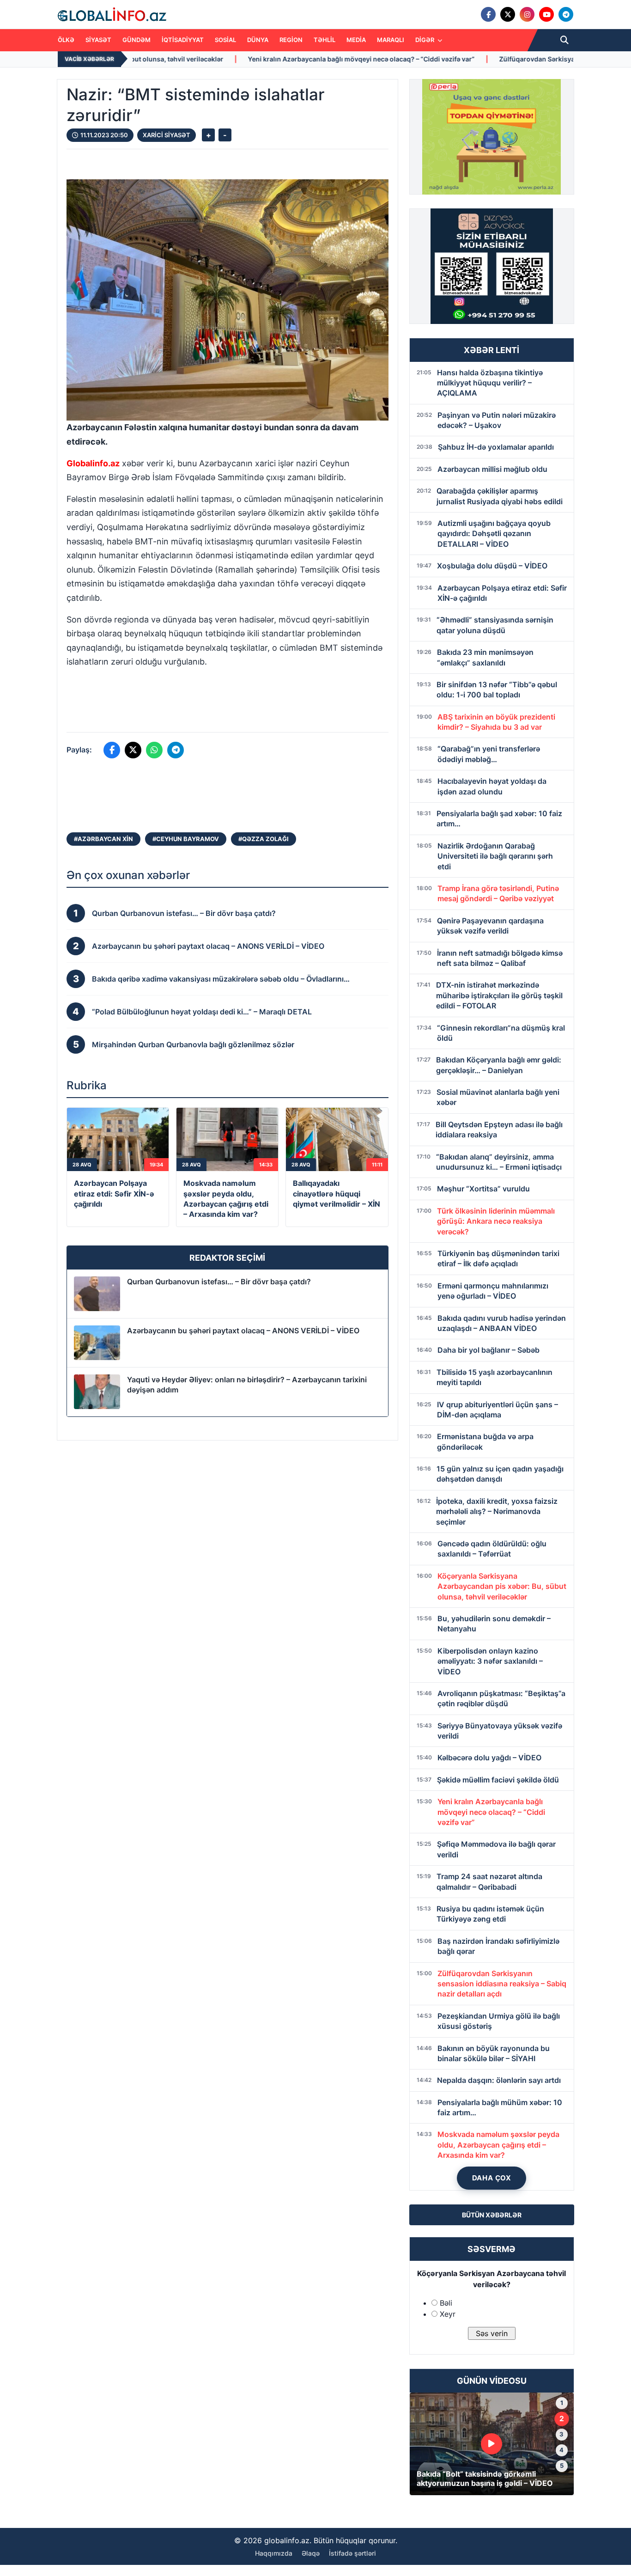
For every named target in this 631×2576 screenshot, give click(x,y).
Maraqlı (391, 40)
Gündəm (137, 40)
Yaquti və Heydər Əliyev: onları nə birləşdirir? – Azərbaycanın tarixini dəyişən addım (247, 1385)
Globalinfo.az (93, 463)
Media (356, 40)
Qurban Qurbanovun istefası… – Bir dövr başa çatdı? (219, 1282)
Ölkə (66, 40)
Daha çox (492, 2178)
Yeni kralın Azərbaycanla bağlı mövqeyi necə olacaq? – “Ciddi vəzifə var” (185, 59)
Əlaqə (311, 2553)
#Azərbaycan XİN (103, 839)
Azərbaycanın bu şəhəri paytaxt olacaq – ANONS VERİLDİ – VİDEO (243, 1331)
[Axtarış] (564, 40)
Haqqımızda (274, 2553)
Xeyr (448, 2314)
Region (291, 40)
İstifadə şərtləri (352, 2553)
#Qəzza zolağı (264, 839)
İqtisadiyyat (183, 40)
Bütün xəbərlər (492, 2215)
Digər (425, 40)
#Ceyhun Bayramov (186, 839)
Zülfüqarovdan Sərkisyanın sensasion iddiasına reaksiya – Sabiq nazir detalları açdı (454, 59)
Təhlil (325, 40)
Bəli (446, 2303)
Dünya (258, 40)
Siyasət (98, 40)
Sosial (225, 40)
